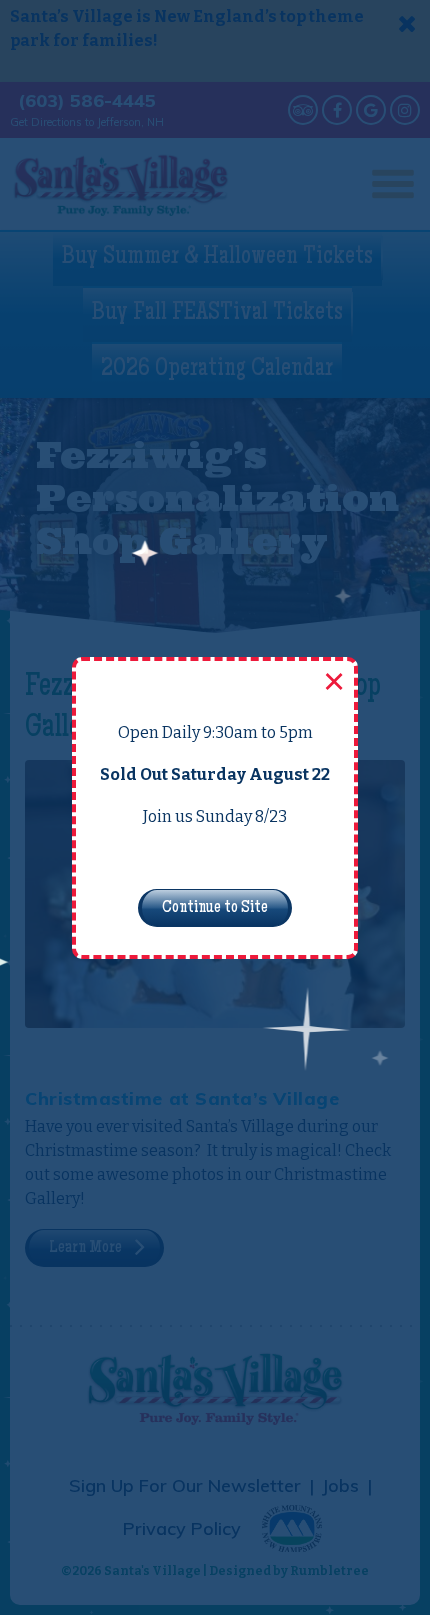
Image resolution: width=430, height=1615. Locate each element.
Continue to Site (215, 908)
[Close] (332, 683)
